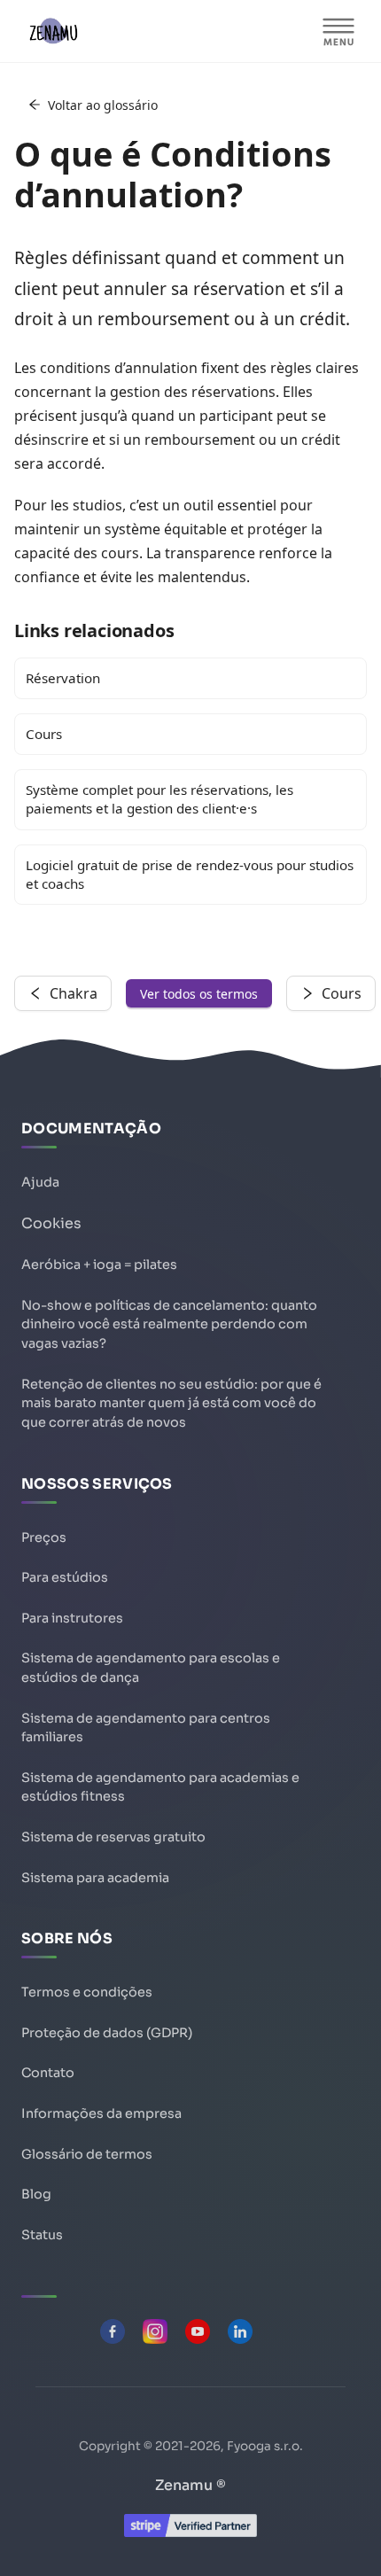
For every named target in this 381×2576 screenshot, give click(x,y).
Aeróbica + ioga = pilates (99, 1265)
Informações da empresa (101, 2113)
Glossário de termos (87, 2154)
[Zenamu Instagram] (155, 2331)
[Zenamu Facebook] (113, 2331)
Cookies (51, 1223)
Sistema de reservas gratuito (113, 1837)
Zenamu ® (190, 2485)
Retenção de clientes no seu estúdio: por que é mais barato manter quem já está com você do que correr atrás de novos (171, 1403)
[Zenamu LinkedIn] (240, 2331)
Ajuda (40, 1182)
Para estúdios (65, 1577)
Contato (48, 2073)
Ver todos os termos (199, 994)
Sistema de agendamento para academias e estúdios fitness (160, 1787)
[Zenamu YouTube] (198, 2331)
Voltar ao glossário (103, 105)
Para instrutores (72, 1618)
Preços (44, 1537)
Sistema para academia (95, 1878)
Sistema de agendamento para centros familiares (146, 1728)
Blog (36, 2194)
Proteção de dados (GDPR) (107, 2033)
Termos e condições (87, 1992)
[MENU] (338, 31)
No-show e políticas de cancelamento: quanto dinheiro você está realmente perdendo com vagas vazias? (169, 1324)
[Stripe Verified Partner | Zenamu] (190, 2532)
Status (42, 2235)
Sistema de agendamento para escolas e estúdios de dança (151, 1668)
